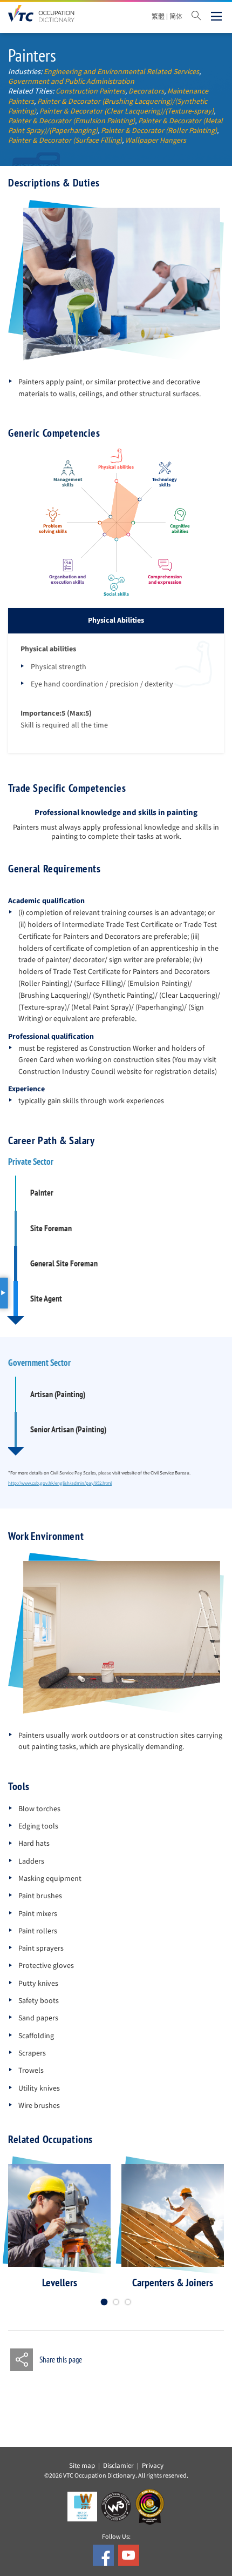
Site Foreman (51, 1228)
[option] (59, 2227)
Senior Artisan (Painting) (68, 1429)
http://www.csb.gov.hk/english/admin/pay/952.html (60, 1483)
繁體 (158, 17)
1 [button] (104, 2302)
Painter (42, 1193)
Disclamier (118, 2466)
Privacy (153, 2466)
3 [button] (128, 2302)
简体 (176, 17)
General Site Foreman (64, 1263)
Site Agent (46, 1299)
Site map (82, 2466)
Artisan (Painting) (58, 1394)
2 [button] (116, 2302)
